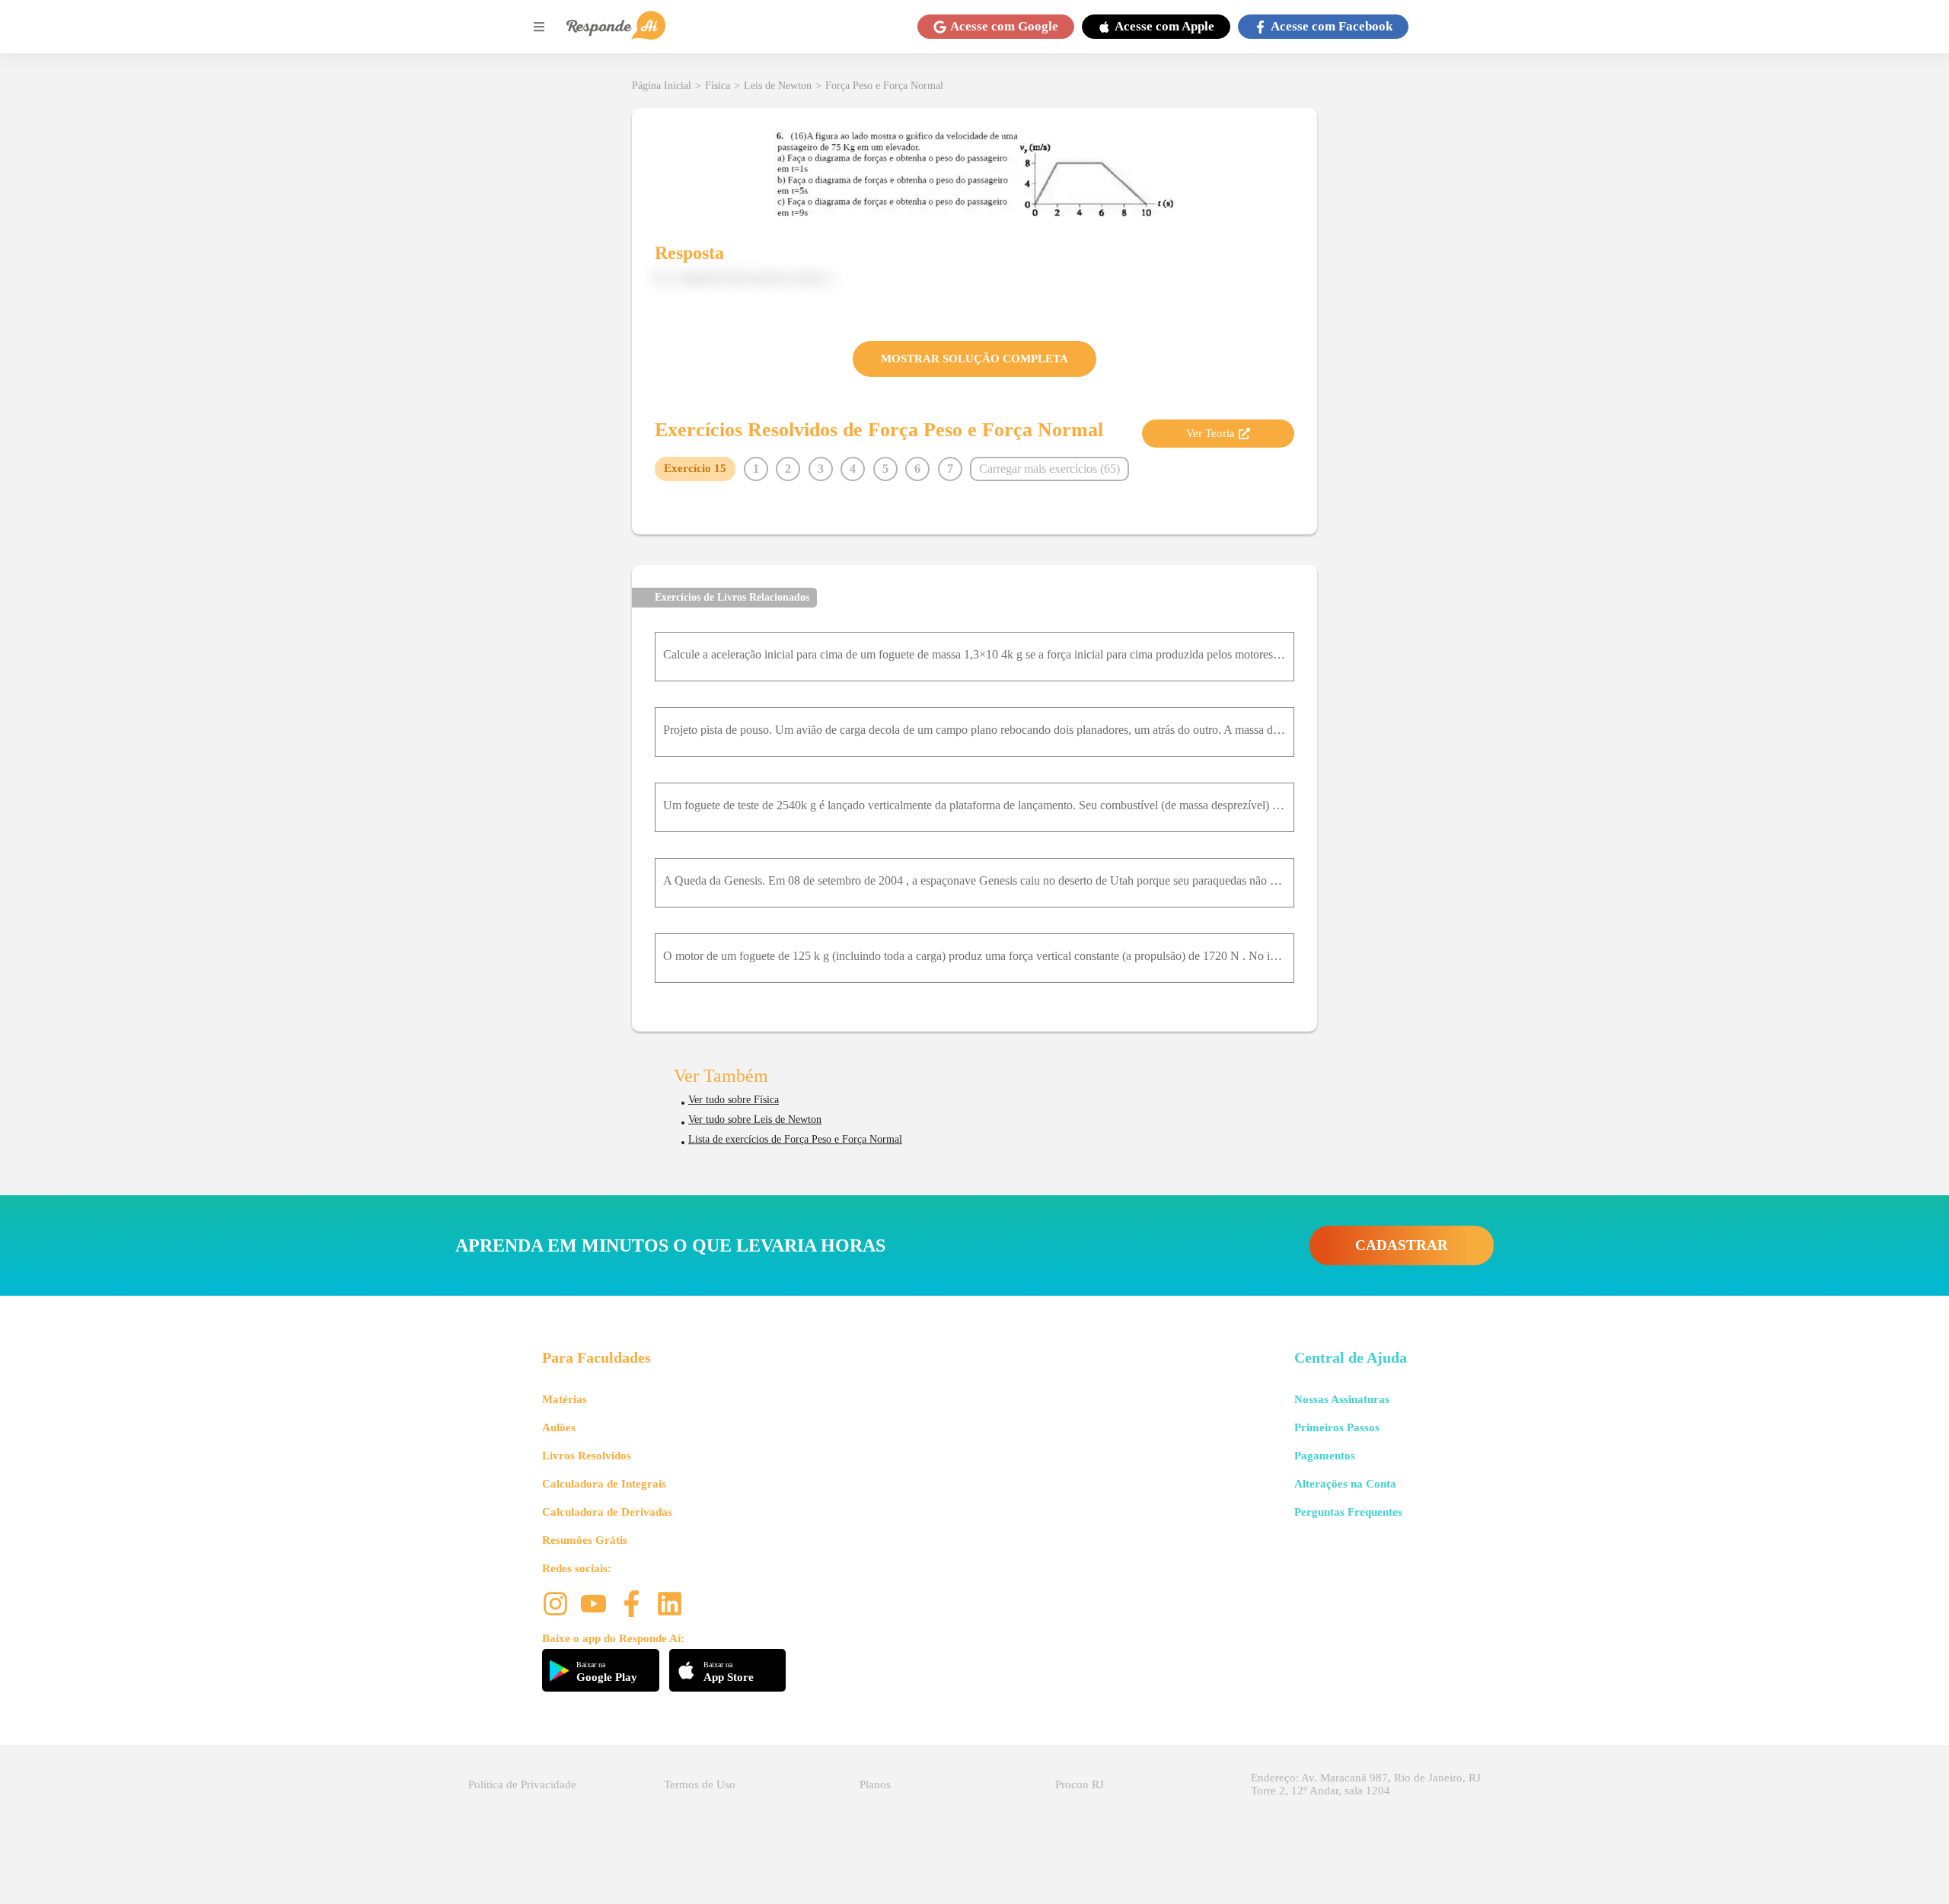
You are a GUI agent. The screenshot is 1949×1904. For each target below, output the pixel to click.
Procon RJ (1080, 1784)
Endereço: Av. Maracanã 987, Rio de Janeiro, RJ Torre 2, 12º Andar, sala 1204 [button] (1366, 1784)
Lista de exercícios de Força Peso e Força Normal (795, 1139)
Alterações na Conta (1345, 1484)
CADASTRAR (1402, 1245)
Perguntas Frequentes (1348, 1512)
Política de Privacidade (522, 1784)
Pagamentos (1325, 1456)
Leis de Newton (778, 86)
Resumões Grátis (585, 1540)
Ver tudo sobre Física (734, 1100)
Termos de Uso (700, 1784)
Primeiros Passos (1337, 1427)
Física (718, 86)
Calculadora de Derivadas (607, 1512)
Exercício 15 (695, 468)
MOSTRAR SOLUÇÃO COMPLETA (974, 359)
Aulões (559, 1427)
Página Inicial (662, 86)
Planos (875, 1784)
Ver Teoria (1211, 433)
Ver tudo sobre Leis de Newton (755, 1119)
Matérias (565, 1399)
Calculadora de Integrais (604, 1484)
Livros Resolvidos (587, 1456)
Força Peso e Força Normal (884, 86)
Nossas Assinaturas (1342, 1399)
